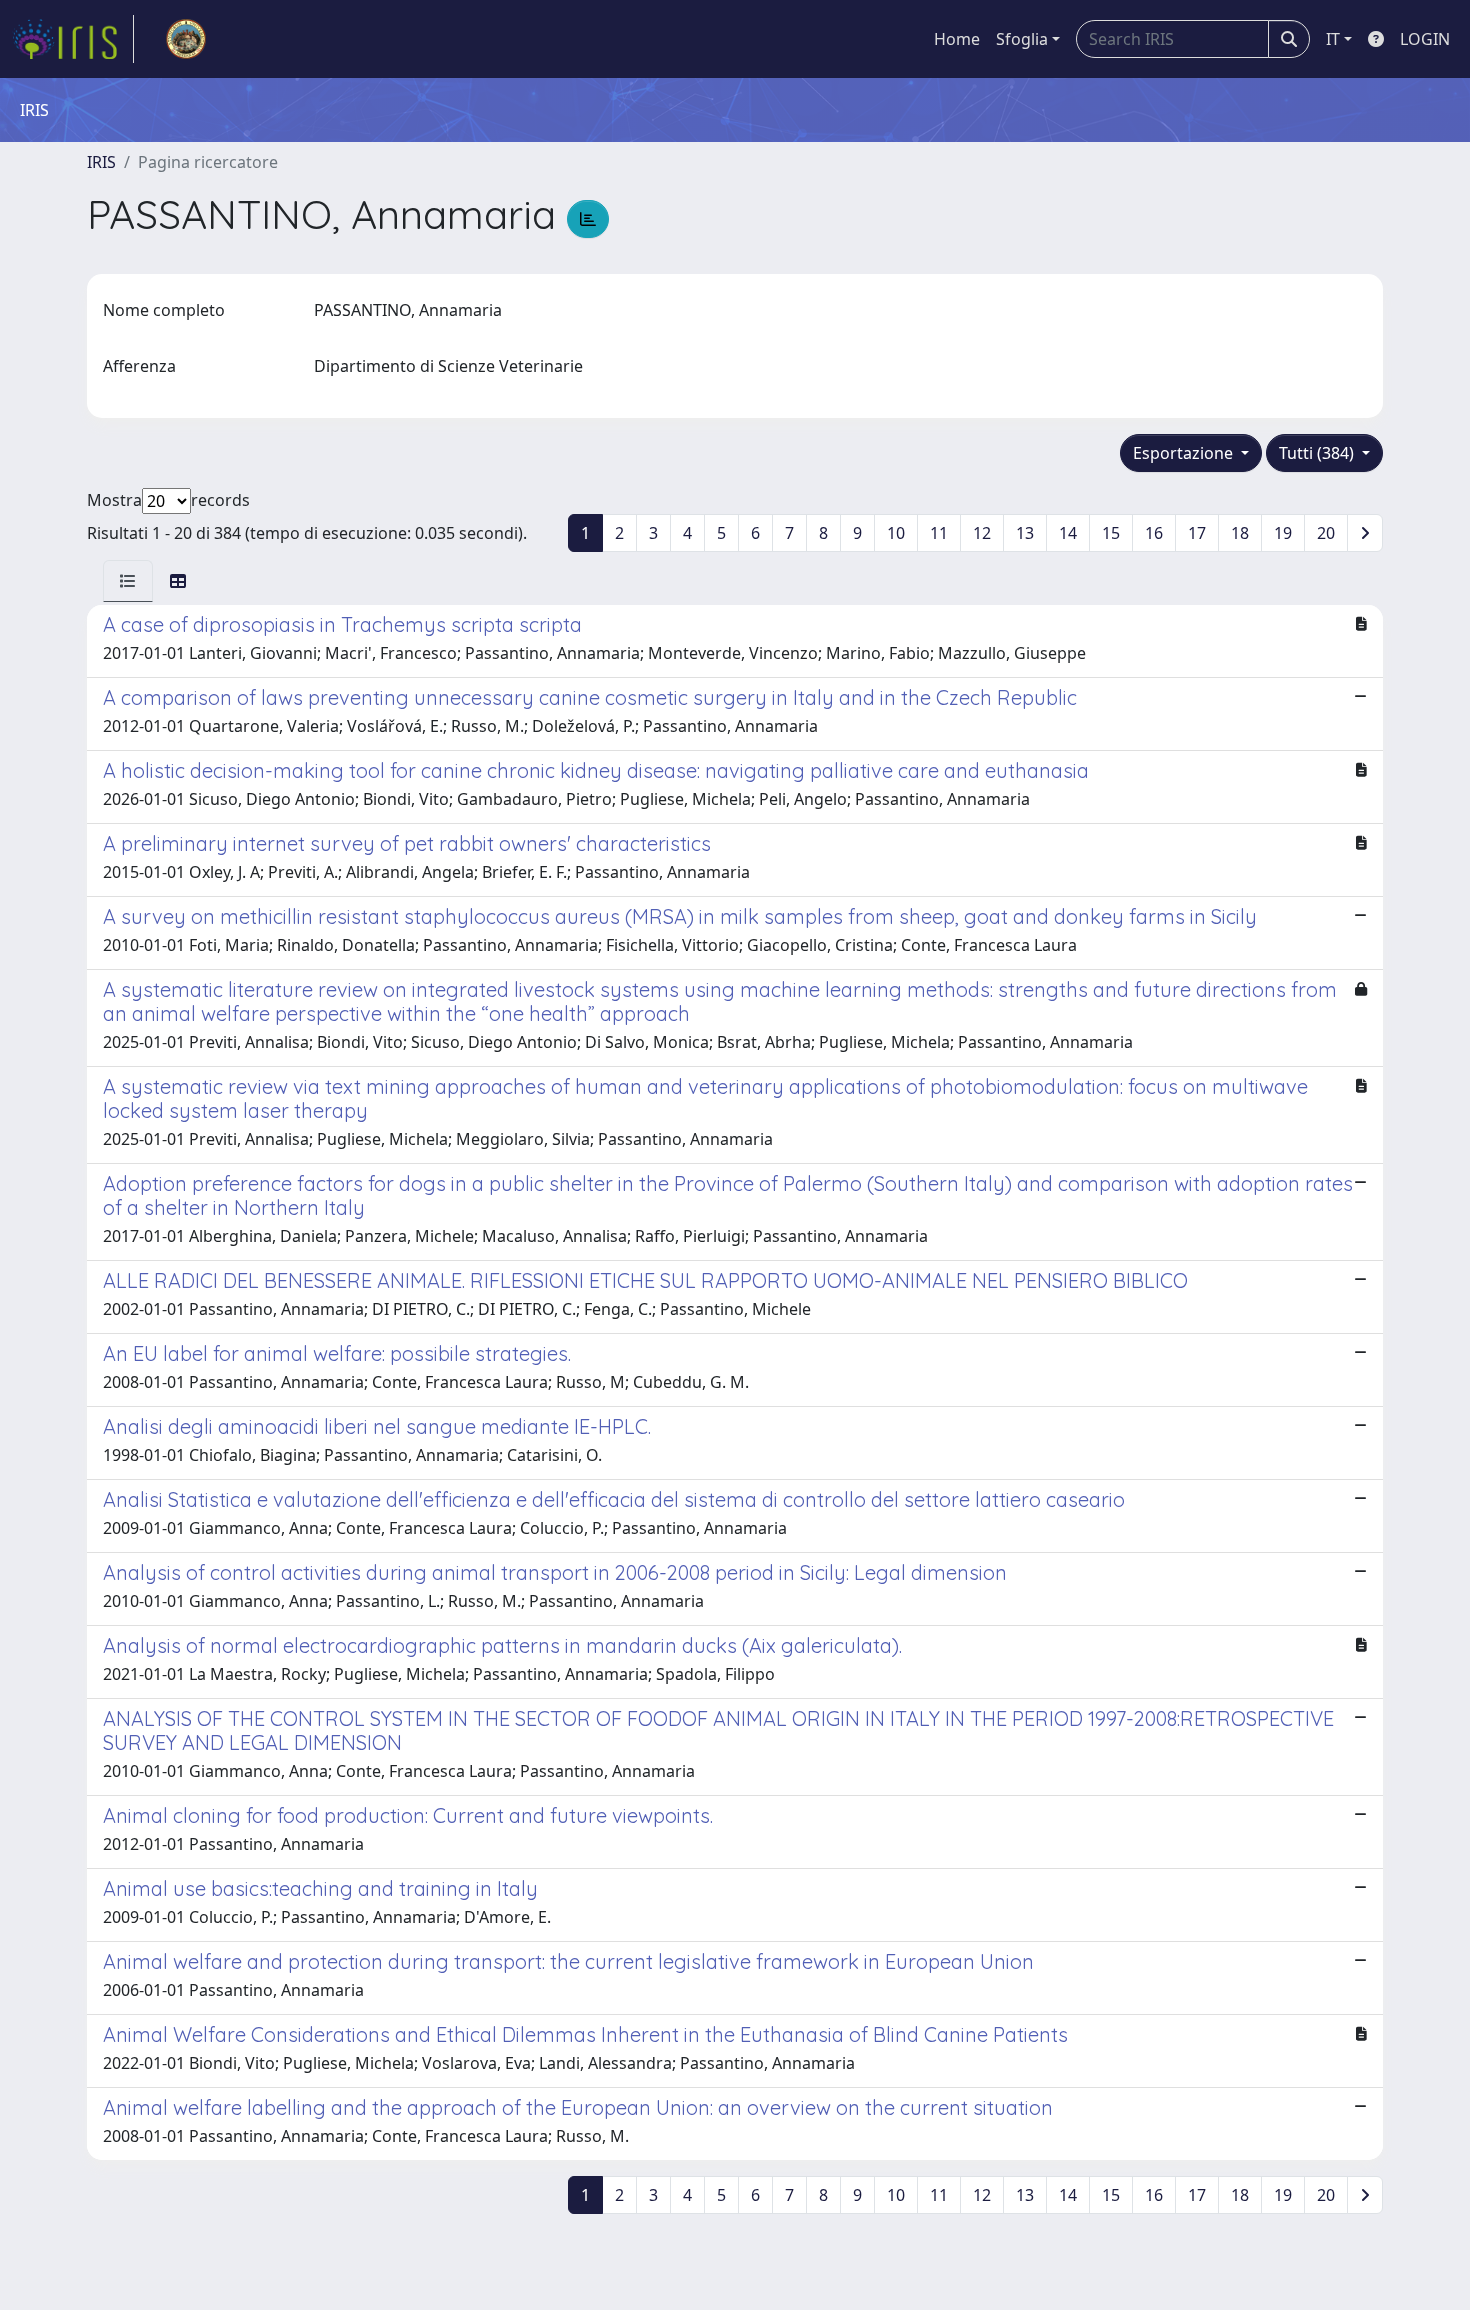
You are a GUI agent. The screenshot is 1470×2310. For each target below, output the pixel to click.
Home (957, 39)
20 (1326, 533)
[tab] (128, 581)
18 (1240, 533)
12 (982, 533)
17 (1197, 533)
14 (1068, 533)
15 (1111, 533)
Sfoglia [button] (1022, 39)
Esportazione (1185, 453)
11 (939, 533)
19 (1283, 533)
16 (1154, 533)
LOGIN (1425, 39)
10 (896, 533)
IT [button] (1333, 39)
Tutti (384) (1318, 453)
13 (1025, 533)
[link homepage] (73, 39)
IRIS (101, 162)
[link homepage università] (186, 39)
